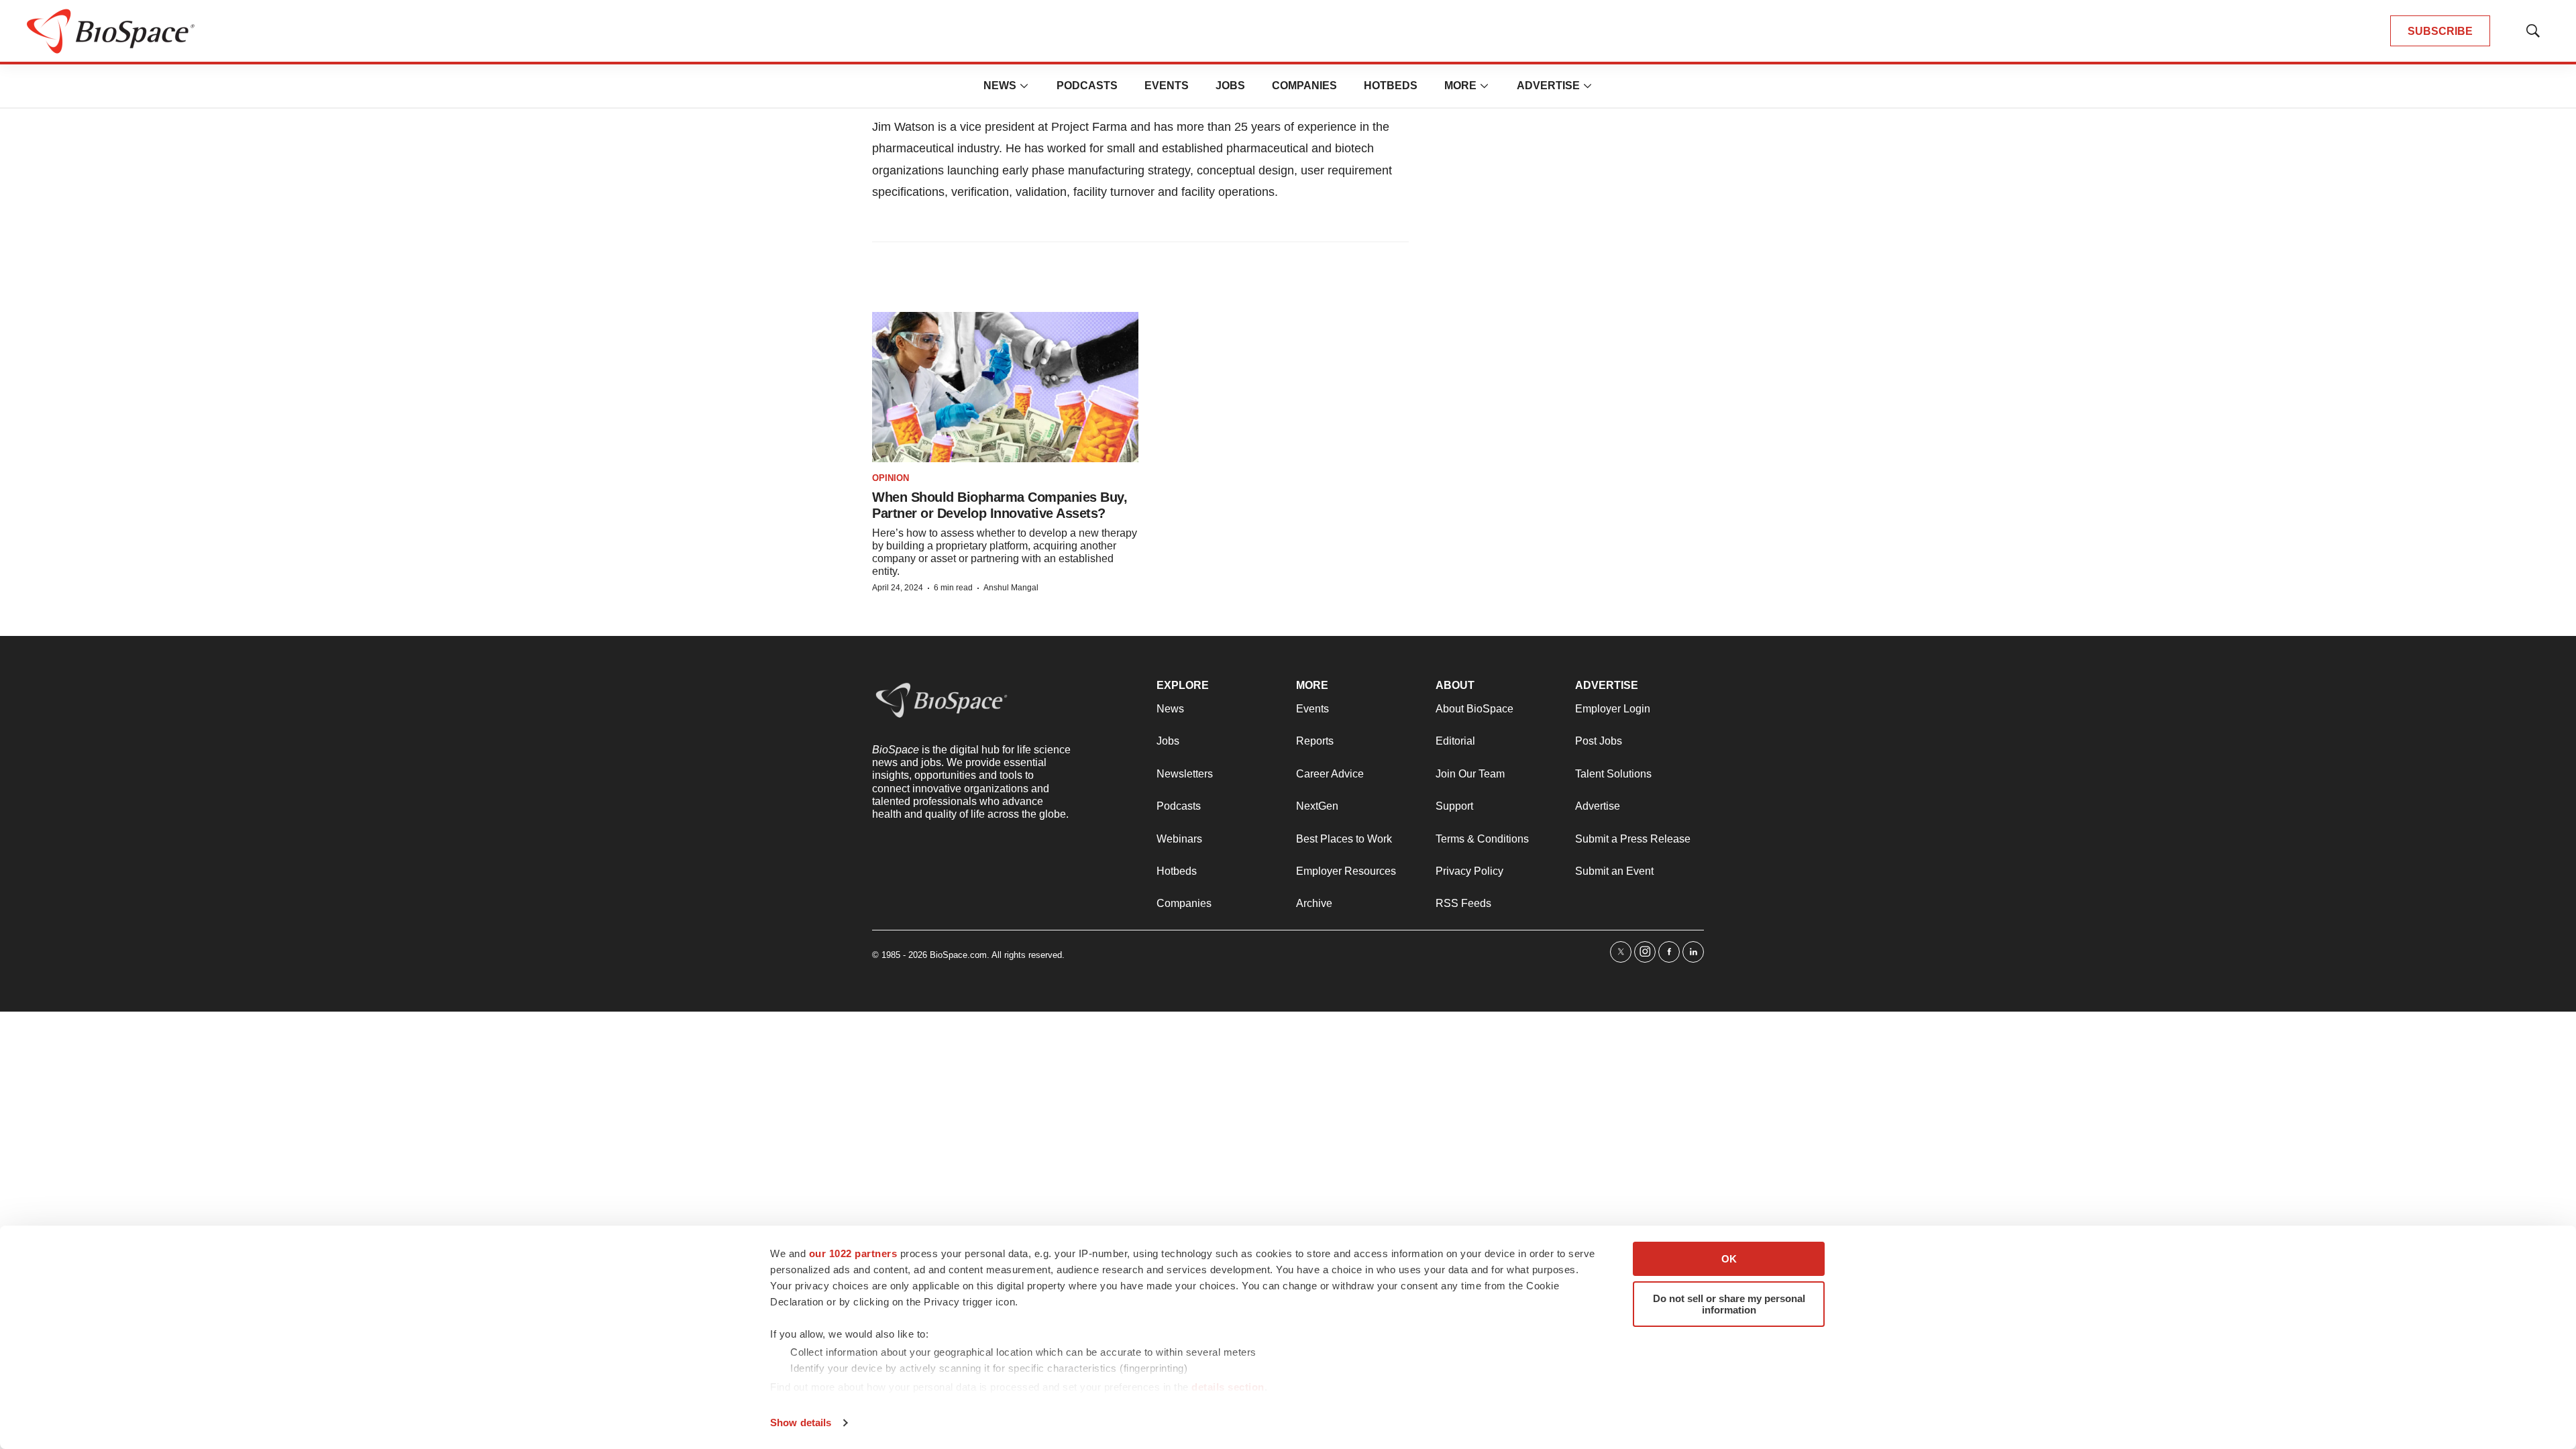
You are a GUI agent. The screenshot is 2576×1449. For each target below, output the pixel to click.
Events (1167, 86)
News (1000, 86)
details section (1228, 1387)
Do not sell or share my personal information (1729, 1304)
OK (1729, 1259)
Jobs (1230, 86)
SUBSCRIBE (2440, 31)
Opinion (891, 478)
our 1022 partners (853, 1253)
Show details (801, 1423)
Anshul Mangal (1011, 588)
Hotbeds (1391, 86)
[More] (1024, 86)
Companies (1304, 86)
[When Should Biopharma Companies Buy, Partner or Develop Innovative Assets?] (1005, 387)
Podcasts (1087, 86)
